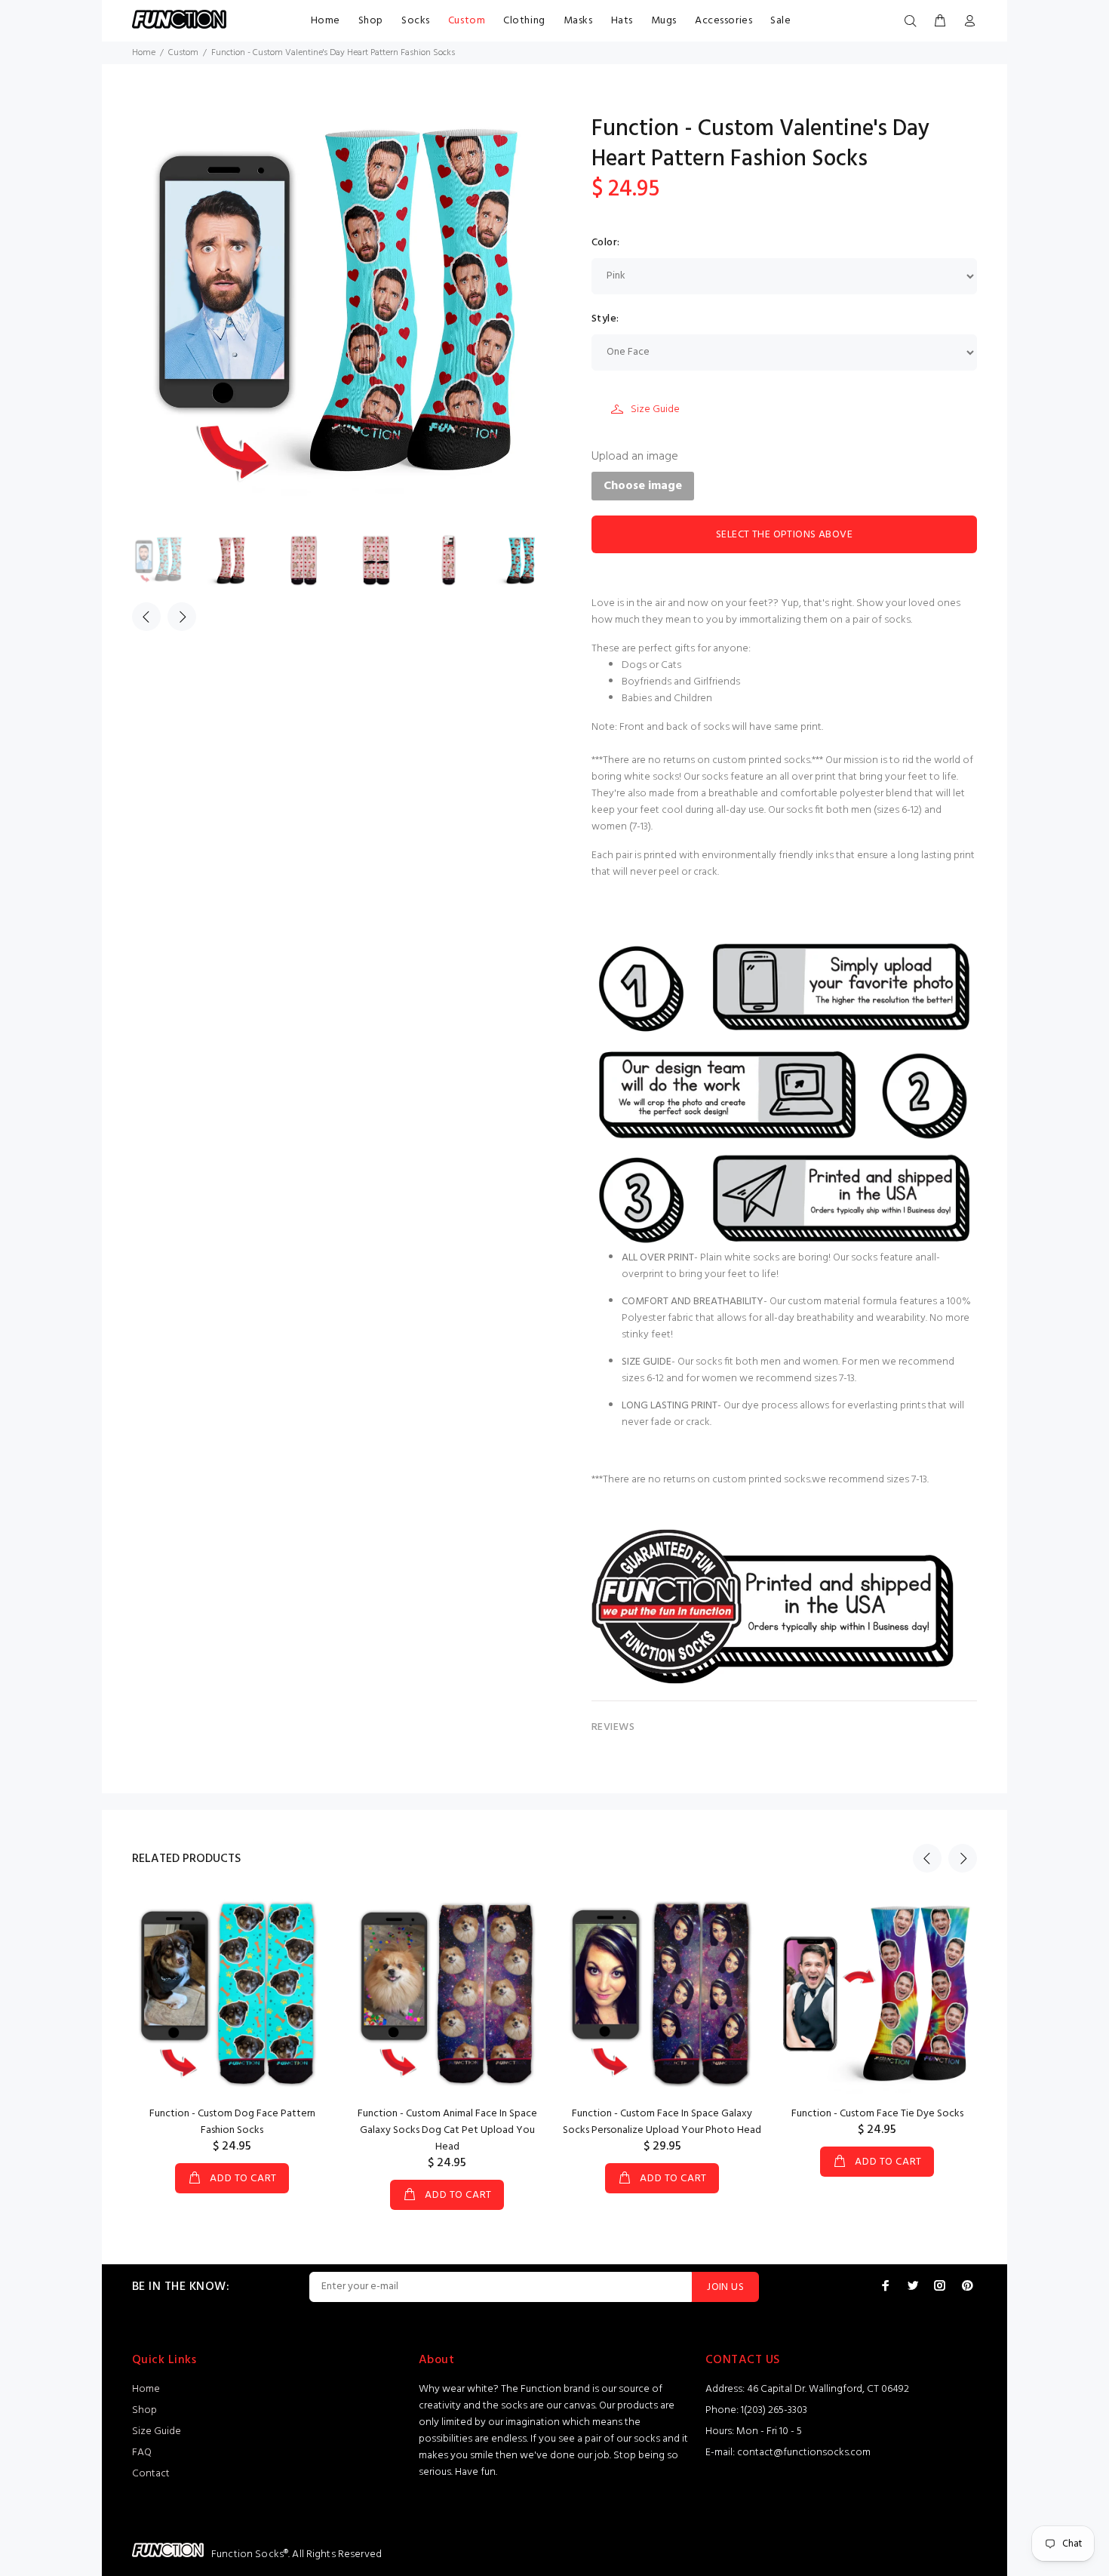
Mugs (664, 21)
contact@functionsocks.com (804, 2453)
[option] (168, 560)
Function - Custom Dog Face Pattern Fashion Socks (232, 2122)
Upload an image (635, 457)
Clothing (524, 21)
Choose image (643, 486)
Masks (578, 21)
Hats (622, 21)
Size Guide (655, 409)
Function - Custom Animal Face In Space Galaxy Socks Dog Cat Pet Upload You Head (447, 2130)
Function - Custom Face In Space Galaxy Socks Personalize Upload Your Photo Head (662, 2122)
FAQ (142, 2453)
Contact (151, 2474)
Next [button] (182, 617)
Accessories (723, 21)
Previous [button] (146, 617)
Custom (467, 21)
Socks (416, 21)
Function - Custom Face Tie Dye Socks (877, 2114)
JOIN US (725, 2287)
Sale (780, 21)
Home (326, 21)
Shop (371, 21)
